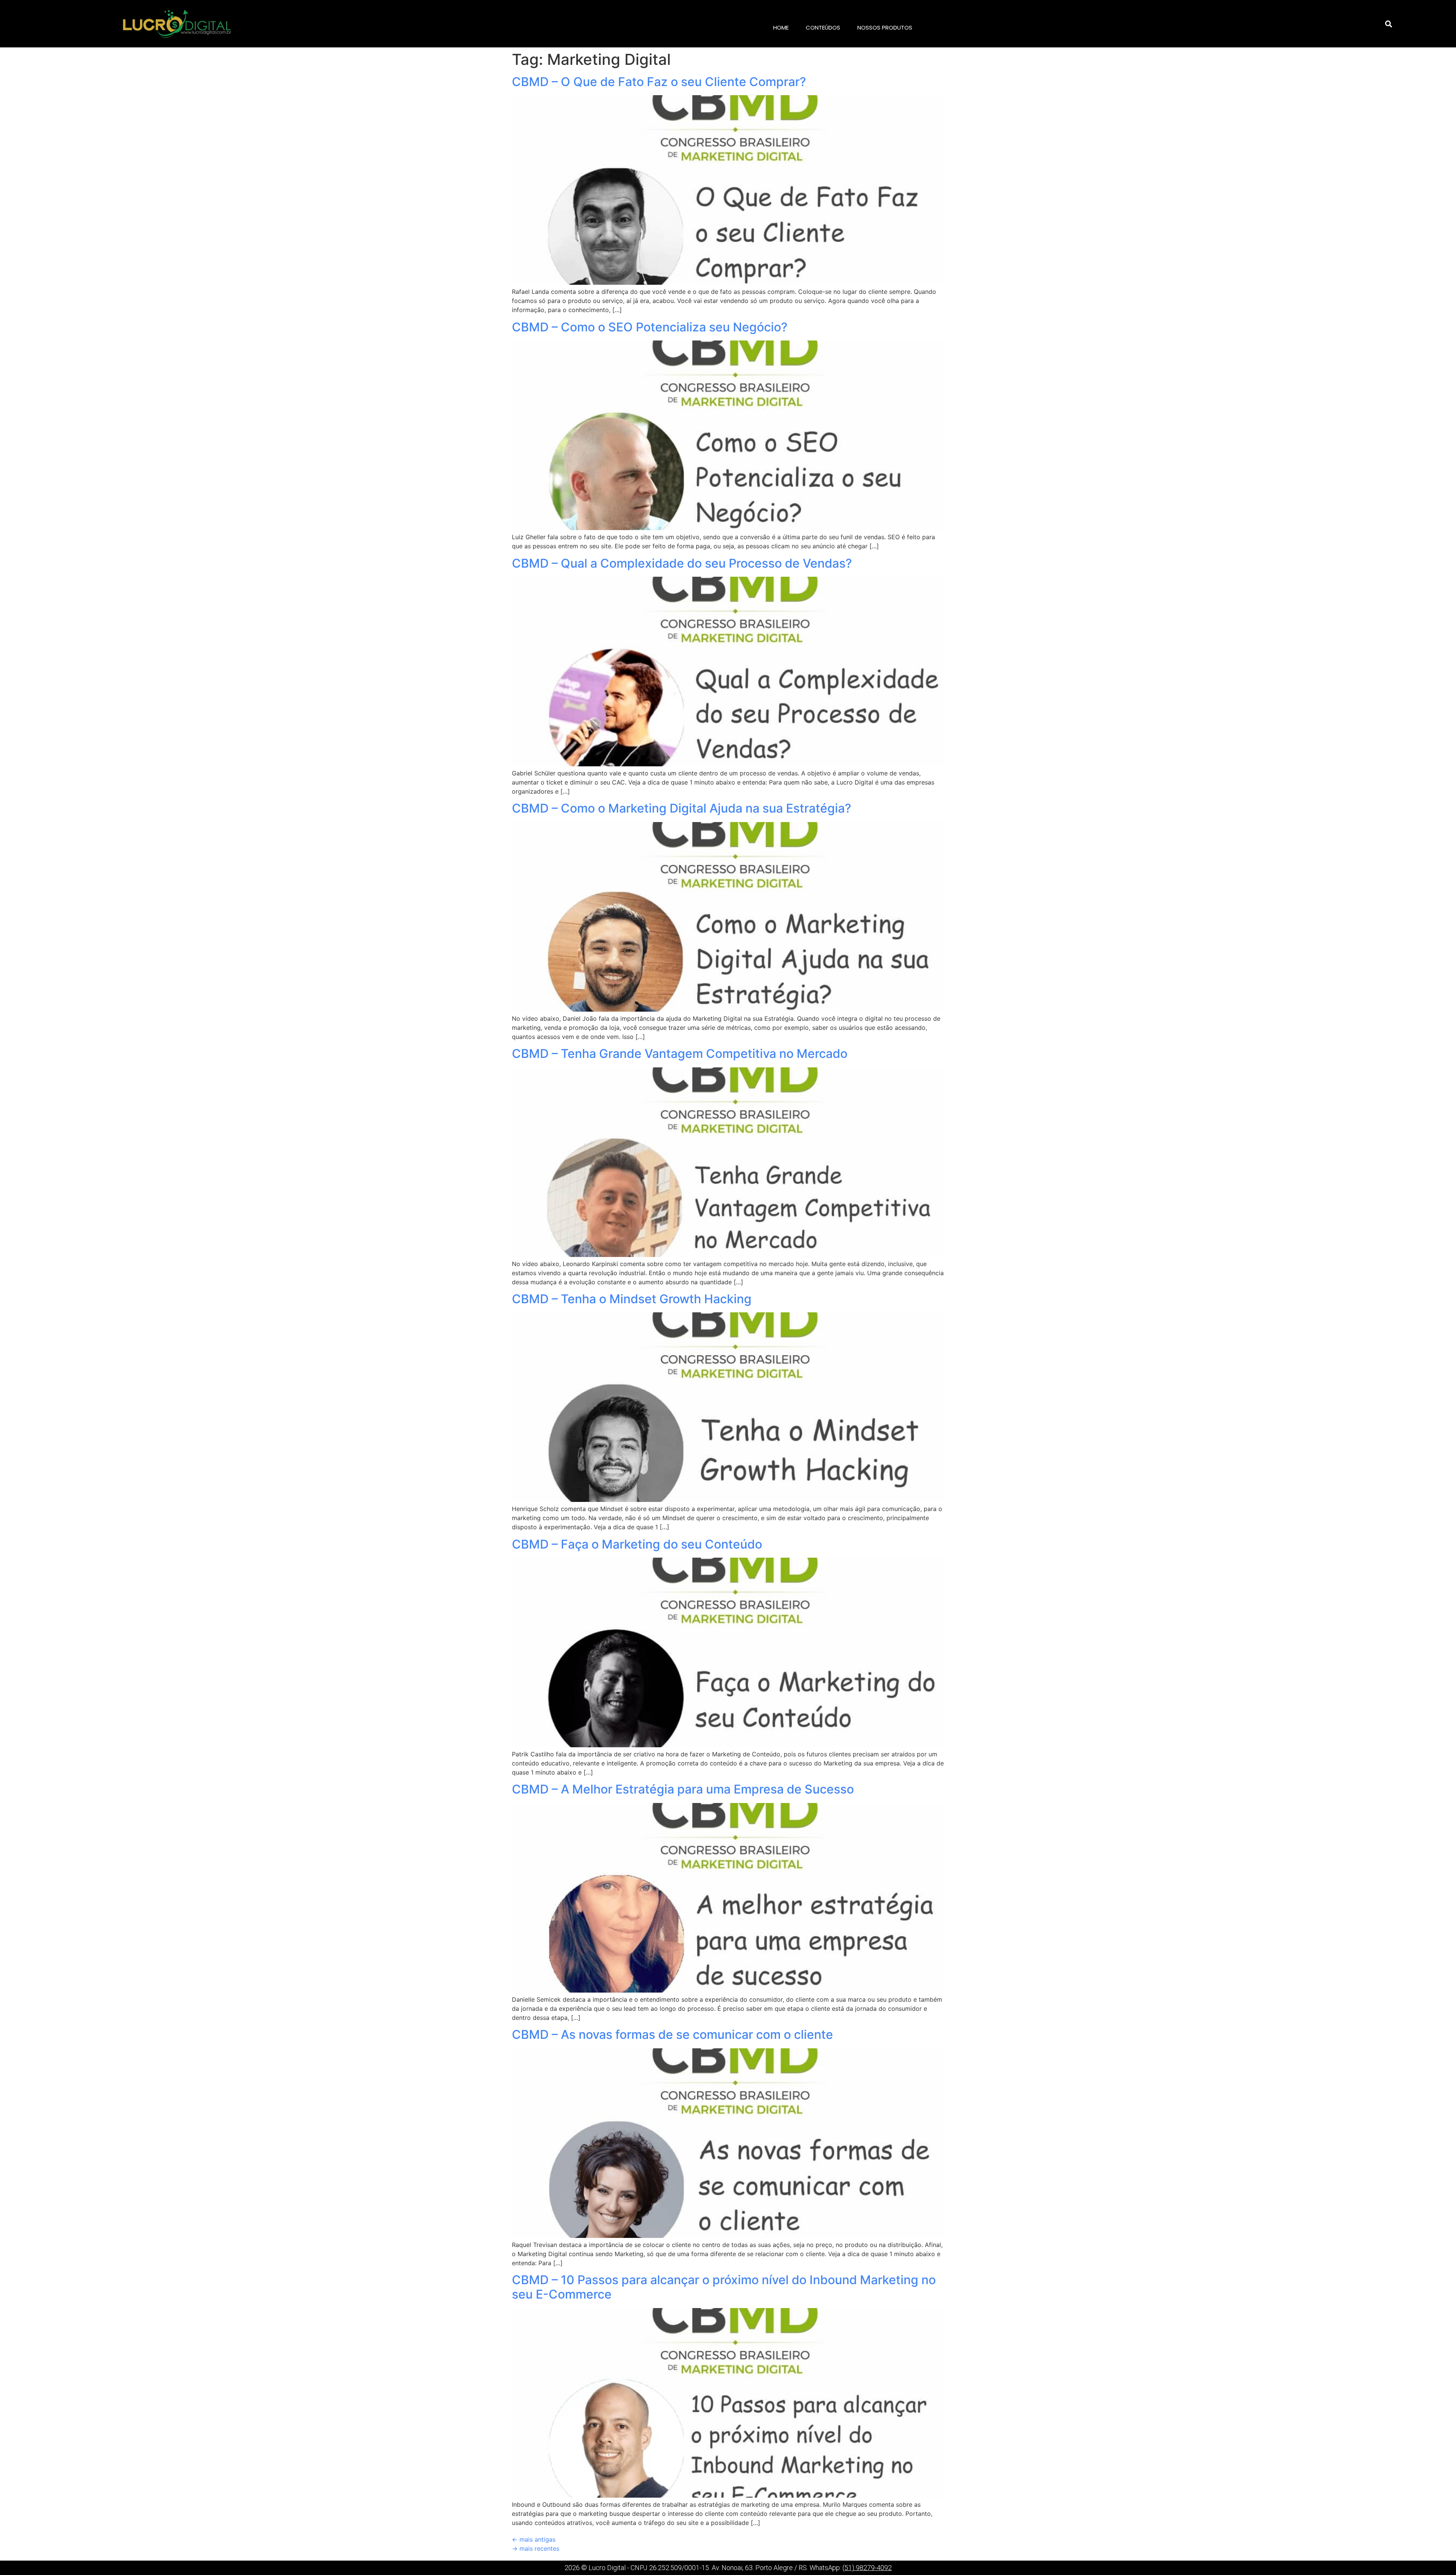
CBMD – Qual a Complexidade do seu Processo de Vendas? (682, 563)
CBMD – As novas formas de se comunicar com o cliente (672, 2034)
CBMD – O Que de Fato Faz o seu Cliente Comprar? (659, 82)
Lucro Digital (607, 2568)
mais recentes (536, 2548)
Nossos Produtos (885, 27)
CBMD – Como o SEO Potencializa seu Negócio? (650, 327)
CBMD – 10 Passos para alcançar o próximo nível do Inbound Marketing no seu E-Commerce (724, 2287)
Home (781, 27)
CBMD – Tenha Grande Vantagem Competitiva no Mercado (680, 1054)
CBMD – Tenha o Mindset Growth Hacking (632, 1299)
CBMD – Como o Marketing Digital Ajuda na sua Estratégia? (682, 808)
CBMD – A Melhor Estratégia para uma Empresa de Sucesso (683, 1789)
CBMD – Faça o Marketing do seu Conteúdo (637, 1544)
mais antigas (534, 2539)
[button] (1389, 24)
